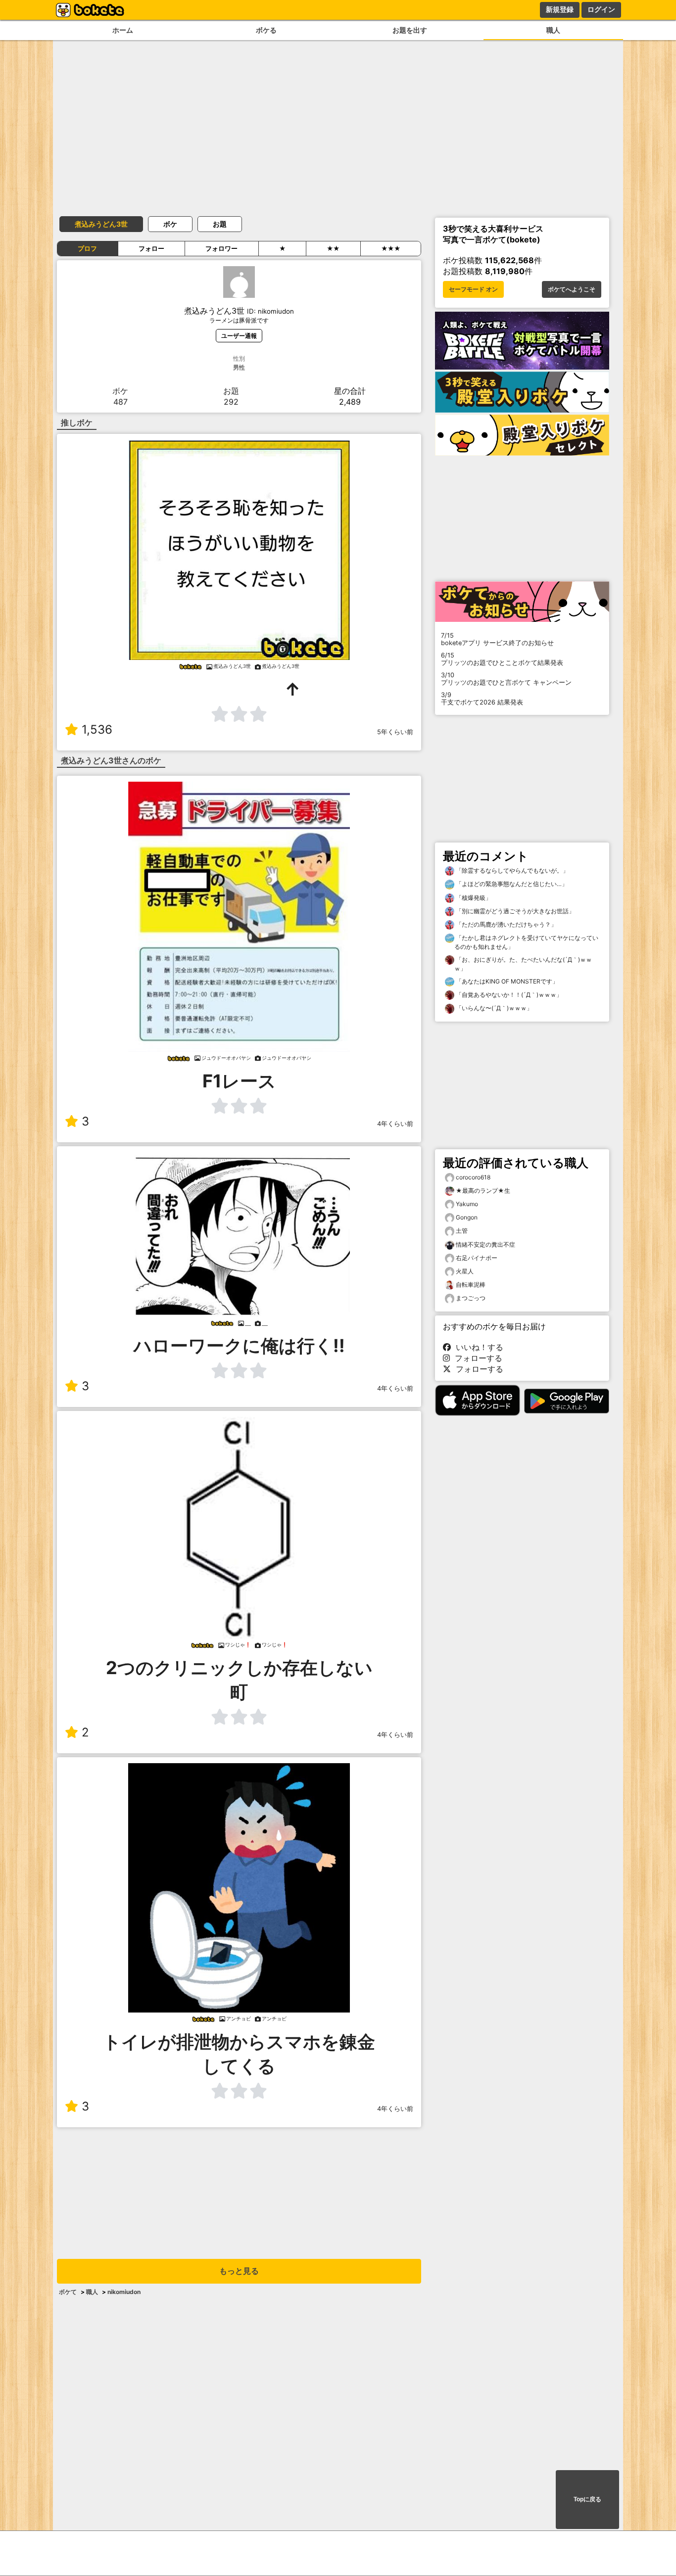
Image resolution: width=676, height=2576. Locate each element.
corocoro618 (473, 1177)
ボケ (170, 224)
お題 (220, 224)
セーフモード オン (473, 289)
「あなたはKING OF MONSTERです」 (506, 981)
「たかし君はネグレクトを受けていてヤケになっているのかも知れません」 (526, 942)
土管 (462, 1231)
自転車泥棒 (471, 1285)
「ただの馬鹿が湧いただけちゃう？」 (506, 924)
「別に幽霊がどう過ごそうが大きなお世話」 (514, 911)
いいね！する (477, 1347)
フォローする (476, 1358)
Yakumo (467, 1204)
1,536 (97, 729)
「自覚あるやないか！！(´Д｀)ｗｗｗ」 (508, 995)
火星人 (465, 1271)
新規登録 (560, 9)
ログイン (601, 9)
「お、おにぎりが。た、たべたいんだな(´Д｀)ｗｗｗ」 (523, 964)
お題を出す (410, 30)
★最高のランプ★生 (483, 1191)
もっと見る (239, 2271)
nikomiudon (124, 2292)
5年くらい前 (395, 732)
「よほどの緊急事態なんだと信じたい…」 (511, 884)
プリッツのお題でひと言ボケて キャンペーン (506, 679)
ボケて (68, 2292)
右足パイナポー (477, 1258)
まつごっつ (471, 1298)
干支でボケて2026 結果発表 (482, 699)
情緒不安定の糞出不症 (485, 1244)
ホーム (123, 30)
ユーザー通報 (239, 336)
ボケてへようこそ (572, 289)
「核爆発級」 (473, 898)
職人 (553, 30)
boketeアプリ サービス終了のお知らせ (497, 639)
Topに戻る (587, 2499)
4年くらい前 (395, 1124)
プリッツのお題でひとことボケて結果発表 (502, 659)
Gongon (467, 1217)
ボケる (266, 30)
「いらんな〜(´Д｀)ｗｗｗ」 (493, 1008)
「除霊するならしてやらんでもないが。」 (511, 870)
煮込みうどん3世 (101, 224)
